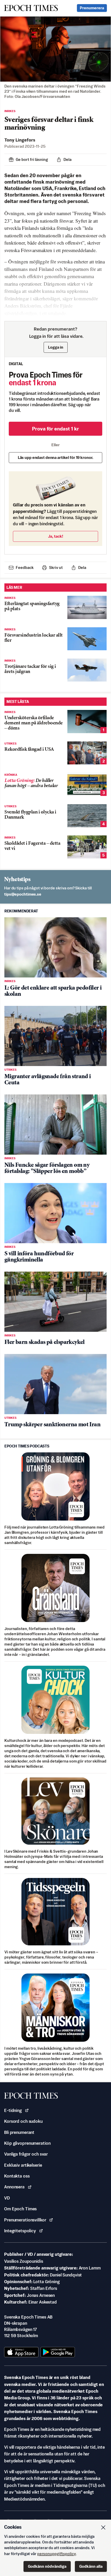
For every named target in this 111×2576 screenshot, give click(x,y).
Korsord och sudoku (23, 2121)
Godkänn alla (91, 2566)
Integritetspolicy (20, 2231)
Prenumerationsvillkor (25, 2220)
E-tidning (13, 2110)
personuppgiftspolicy (57, 2554)
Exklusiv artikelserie (23, 2165)
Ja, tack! (56, 536)
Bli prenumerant (19, 2132)
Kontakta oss (17, 2176)
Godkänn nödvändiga (47, 2566)
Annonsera (14, 2187)
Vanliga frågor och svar (26, 2154)
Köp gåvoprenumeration (27, 2143)
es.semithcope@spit (23, 894)
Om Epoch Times (20, 2209)
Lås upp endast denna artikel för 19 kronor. (56, 457)
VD (7, 2198)
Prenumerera (92, 8)
